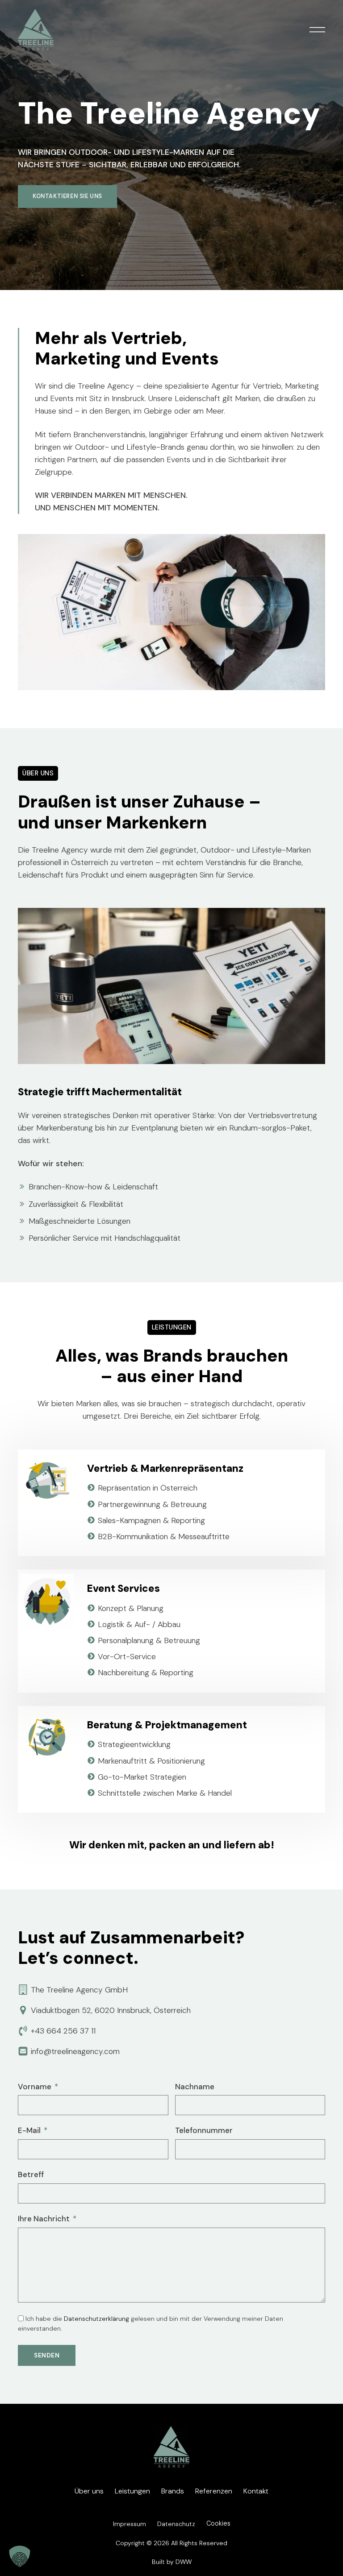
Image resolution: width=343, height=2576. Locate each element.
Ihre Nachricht (44, 2219)
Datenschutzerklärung (96, 2319)
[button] (317, 30)
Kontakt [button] (256, 2491)
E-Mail (29, 2130)
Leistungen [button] (132, 2491)
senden (47, 2355)
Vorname (35, 2087)
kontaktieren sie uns (67, 196)
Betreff (31, 2174)
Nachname (195, 2087)
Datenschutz (176, 2524)
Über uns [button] (89, 2491)
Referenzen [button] (214, 2491)
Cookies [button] (218, 2523)
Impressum (130, 2524)
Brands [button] (173, 2491)
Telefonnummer (204, 2130)
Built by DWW (172, 2562)
